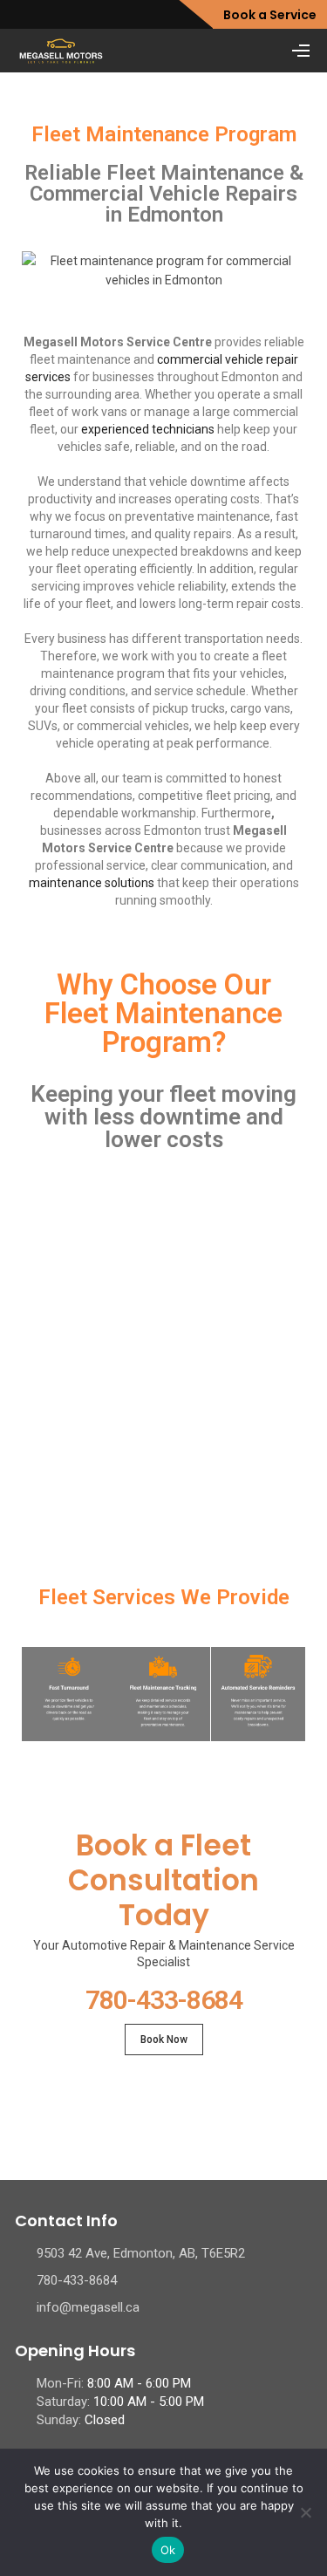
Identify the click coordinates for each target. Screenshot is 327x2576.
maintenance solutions (92, 883)
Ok (168, 2550)
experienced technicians (148, 429)
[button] (37, 1351)
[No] (305, 2512)
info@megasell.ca (88, 2307)
